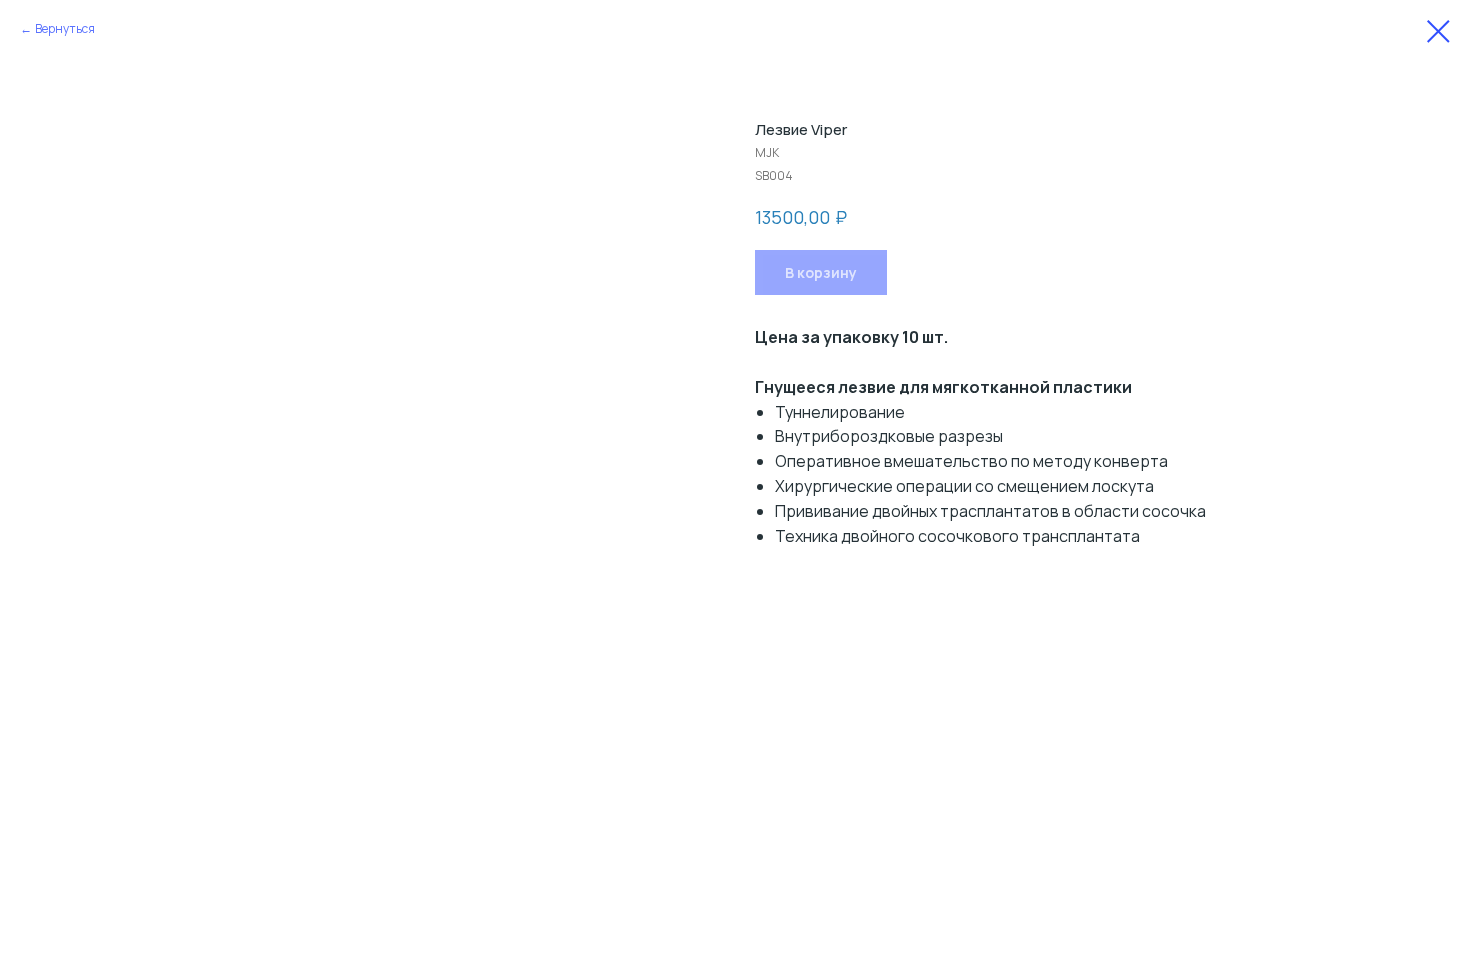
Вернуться (65, 28)
